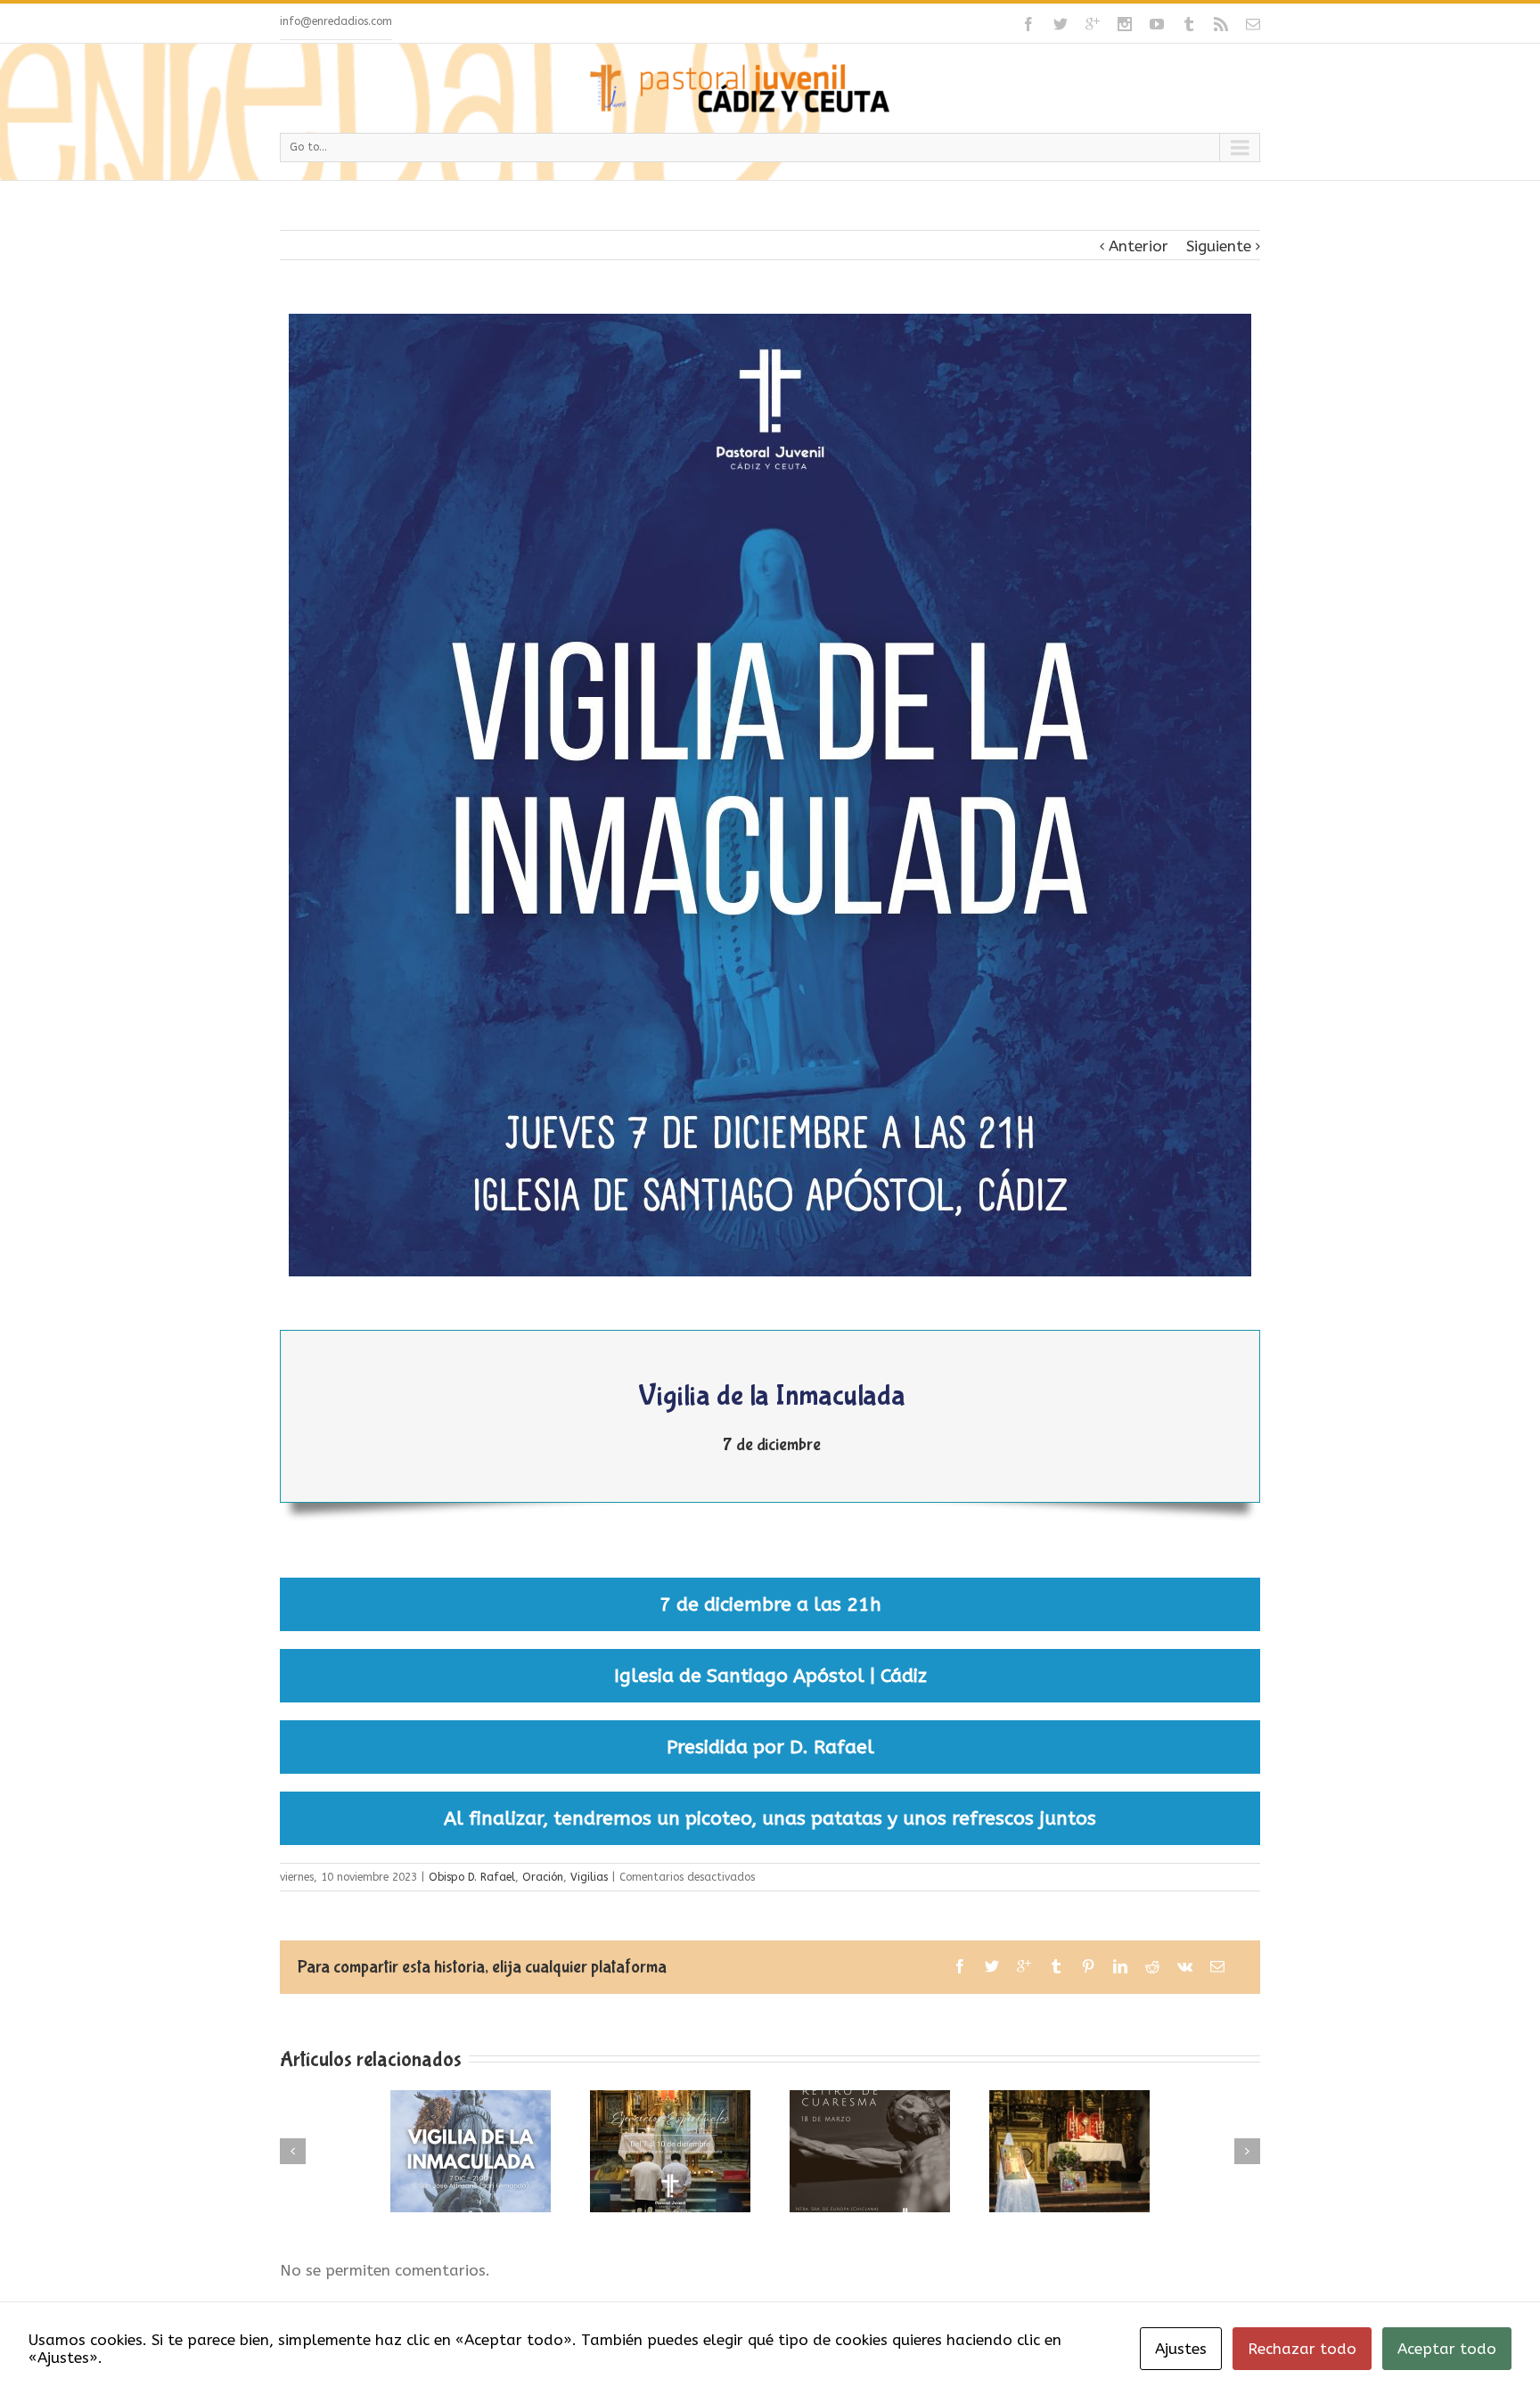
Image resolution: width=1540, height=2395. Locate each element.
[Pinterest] (1088, 1966)
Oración (543, 1877)
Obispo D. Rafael (472, 1877)
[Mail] (1253, 24)
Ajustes (1181, 2349)
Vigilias (589, 1877)
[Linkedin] (1120, 1966)
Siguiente (1219, 246)
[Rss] (1221, 24)
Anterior (1139, 246)
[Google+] (1093, 24)
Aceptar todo (1447, 2349)
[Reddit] (1152, 1966)
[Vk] (1185, 1966)
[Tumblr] (1189, 24)
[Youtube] (1157, 24)
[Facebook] (1028, 24)
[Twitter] (1061, 24)
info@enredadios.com (336, 21)
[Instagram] (1125, 24)
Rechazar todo (1302, 2349)
